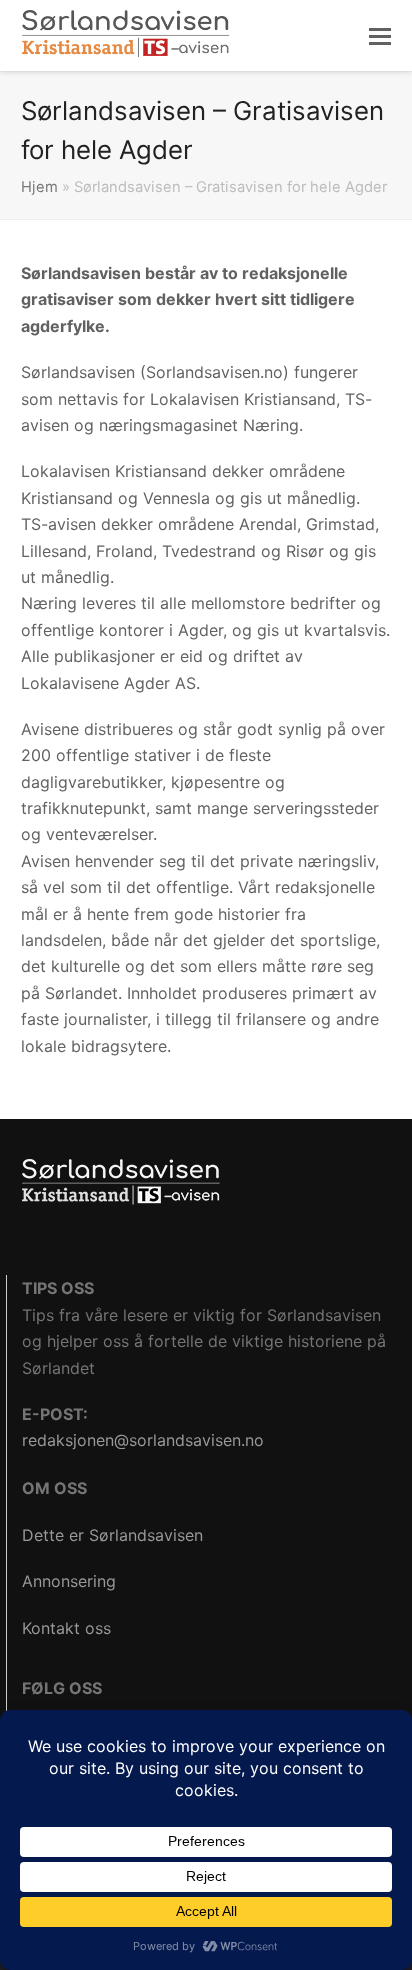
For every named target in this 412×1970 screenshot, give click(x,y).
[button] (380, 36)
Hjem (39, 187)
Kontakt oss (66, 1628)
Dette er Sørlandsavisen (112, 1535)
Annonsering (69, 1581)
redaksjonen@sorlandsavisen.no (143, 1440)
